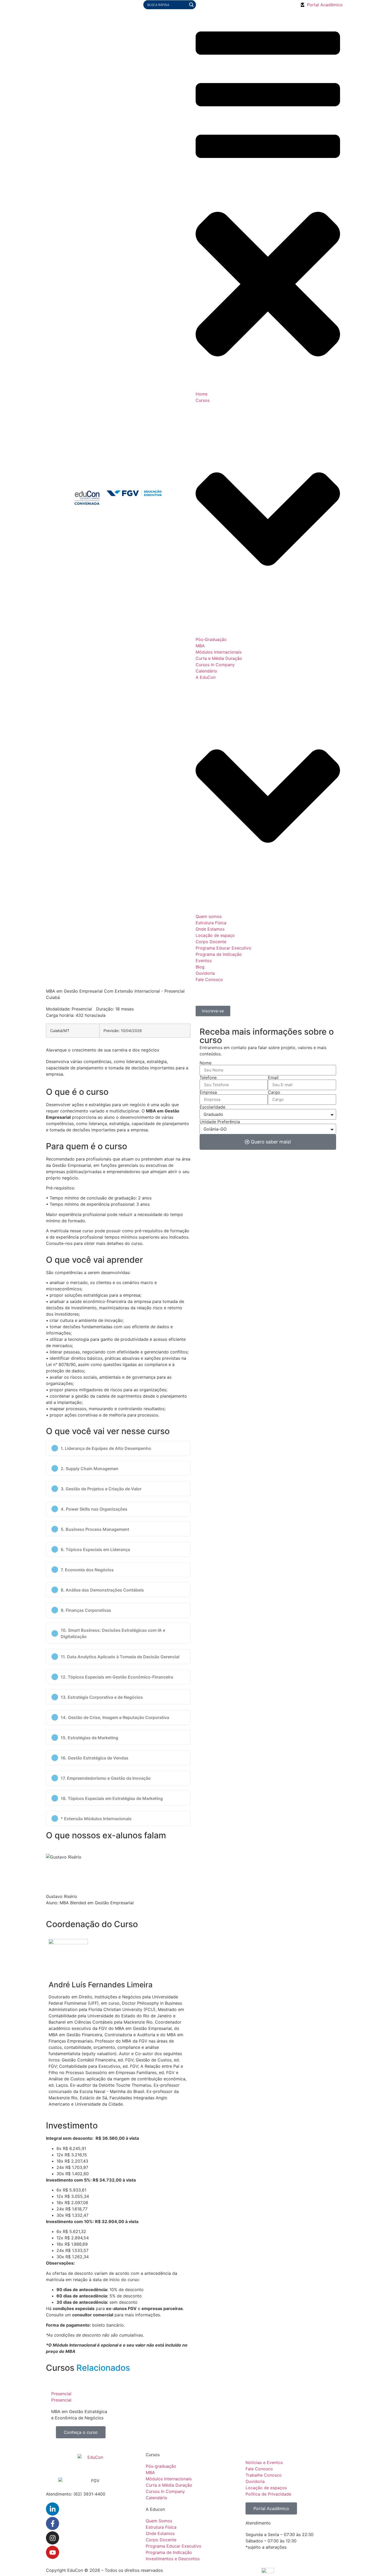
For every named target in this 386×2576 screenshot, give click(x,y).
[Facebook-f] (53, 2523)
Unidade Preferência (220, 1122)
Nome (205, 1063)
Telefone (208, 1077)
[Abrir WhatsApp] (373, 2563)
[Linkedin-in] (53, 2509)
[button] (118, 1448)
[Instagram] (53, 2538)
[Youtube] (53, 2552)
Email (273, 1077)
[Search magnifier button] (191, 5)
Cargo (274, 1092)
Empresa (208, 1092)
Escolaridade (212, 1107)
